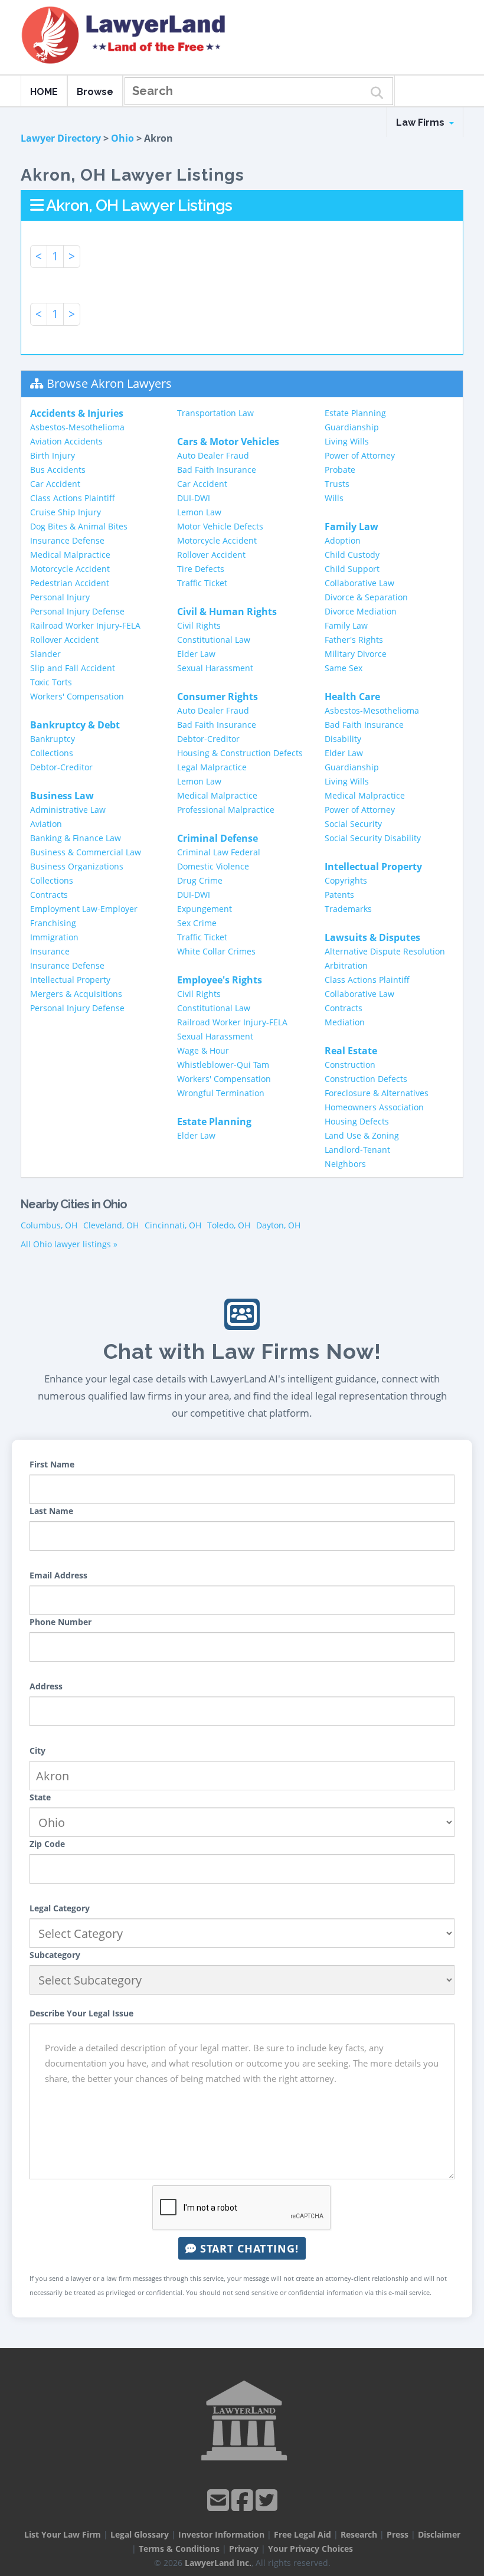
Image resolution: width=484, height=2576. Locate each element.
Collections (52, 753)
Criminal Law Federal (219, 852)
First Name (52, 1464)
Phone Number (60, 1622)
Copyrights (346, 880)
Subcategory (55, 1955)
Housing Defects (357, 1121)
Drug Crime (200, 880)
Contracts (49, 895)
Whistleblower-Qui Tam (223, 1065)
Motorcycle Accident (70, 569)
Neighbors (345, 1164)
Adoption (343, 540)
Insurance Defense (67, 540)
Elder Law (196, 654)
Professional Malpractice (226, 810)
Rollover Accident (64, 640)
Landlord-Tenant (357, 1150)
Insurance (50, 951)
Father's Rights (354, 640)
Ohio (122, 138)
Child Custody (352, 555)
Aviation (46, 824)
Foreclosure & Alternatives (377, 1093)
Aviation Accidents (66, 441)
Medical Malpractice (70, 555)
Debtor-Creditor (61, 767)
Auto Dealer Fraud (213, 455)
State (40, 1797)
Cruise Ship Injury (66, 512)
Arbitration (346, 965)
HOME (44, 92)
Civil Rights (199, 625)
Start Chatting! (248, 2248)
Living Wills (347, 441)
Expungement (205, 909)
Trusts (337, 484)
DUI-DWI (194, 498)
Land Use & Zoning (362, 1135)
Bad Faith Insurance (217, 470)
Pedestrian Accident (70, 583)
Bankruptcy (53, 739)
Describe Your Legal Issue (81, 2013)
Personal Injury (60, 597)
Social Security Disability (373, 838)
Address (46, 1686)
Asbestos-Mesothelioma (77, 427)
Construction (350, 1065)
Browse (95, 92)
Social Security (353, 824)
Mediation (345, 1022)
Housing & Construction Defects (240, 753)
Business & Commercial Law (86, 852)
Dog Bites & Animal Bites (79, 526)
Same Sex (344, 668)
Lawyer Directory (61, 138)
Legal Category (60, 1908)
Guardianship (352, 427)
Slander (45, 654)
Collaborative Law (359, 583)
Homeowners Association (374, 1107)
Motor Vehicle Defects (220, 526)
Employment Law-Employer (84, 909)
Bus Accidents (58, 470)
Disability (343, 739)
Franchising (53, 923)
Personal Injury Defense (77, 611)
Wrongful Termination (221, 1093)
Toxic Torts (51, 682)
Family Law (346, 625)
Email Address (58, 1575)
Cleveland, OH (111, 1225)
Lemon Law (199, 512)
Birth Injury (53, 455)
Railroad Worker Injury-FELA (85, 625)
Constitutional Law (214, 640)
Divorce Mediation (361, 611)
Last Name (51, 1511)
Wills (334, 498)
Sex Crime (197, 923)
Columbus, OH (49, 1225)
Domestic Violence (213, 866)
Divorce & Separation (366, 597)
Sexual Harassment (215, 668)
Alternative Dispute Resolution (385, 951)
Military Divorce (356, 654)
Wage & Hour (203, 1050)
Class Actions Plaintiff (73, 498)
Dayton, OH (278, 1225)
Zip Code (47, 1844)
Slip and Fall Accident (73, 668)
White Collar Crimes (216, 951)
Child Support (352, 569)
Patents (339, 895)
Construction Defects (366, 1079)
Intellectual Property (70, 980)
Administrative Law (68, 810)
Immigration (54, 937)
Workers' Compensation (77, 696)
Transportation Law (215, 413)
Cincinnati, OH (173, 1225)
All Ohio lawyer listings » (69, 1244)
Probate (340, 470)
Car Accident (55, 484)
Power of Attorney (360, 455)
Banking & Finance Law (76, 838)
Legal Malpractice (212, 767)
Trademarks (348, 909)
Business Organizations (77, 866)
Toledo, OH (229, 1225)
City (37, 1750)
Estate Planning (355, 413)
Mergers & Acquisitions (76, 994)
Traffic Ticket (202, 583)
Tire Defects (201, 569)
